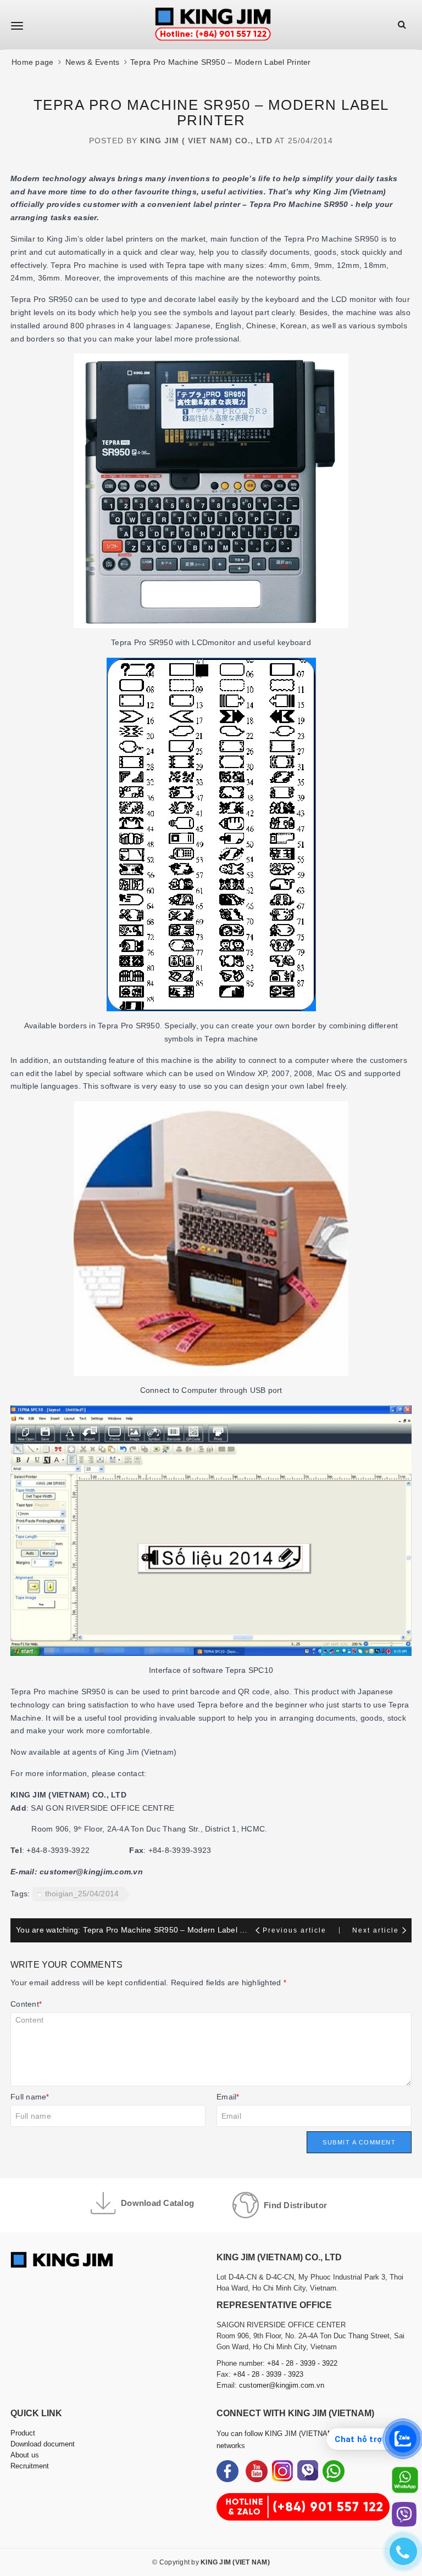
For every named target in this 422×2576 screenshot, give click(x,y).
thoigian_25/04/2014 (82, 1894)
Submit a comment (359, 2142)
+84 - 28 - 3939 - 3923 (268, 2374)
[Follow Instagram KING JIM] (282, 2471)
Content (26, 2004)
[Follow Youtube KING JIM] (257, 2471)
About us (25, 2455)
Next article (376, 1930)
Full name (30, 2097)
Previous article (296, 1930)
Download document (43, 2444)
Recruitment (30, 2466)
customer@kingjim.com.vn (282, 2385)
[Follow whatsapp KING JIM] (334, 2471)
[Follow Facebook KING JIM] (227, 2471)
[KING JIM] (213, 25)
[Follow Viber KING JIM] (308, 2471)
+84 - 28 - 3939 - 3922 (302, 2363)
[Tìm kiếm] (402, 24)
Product (23, 2433)
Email (228, 2097)
